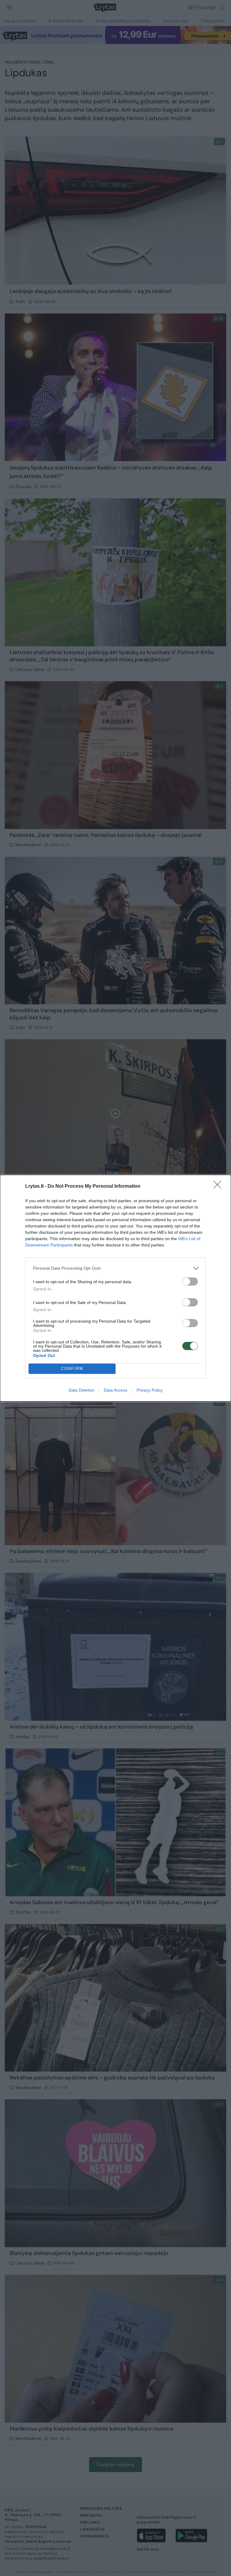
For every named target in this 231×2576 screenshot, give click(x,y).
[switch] (190, 1282)
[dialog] (115, 1288)
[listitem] (115, 1268)
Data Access (115, 1390)
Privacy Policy (150, 1390)
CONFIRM (72, 1369)
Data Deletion (82, 1390)
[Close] (219, 1187)
